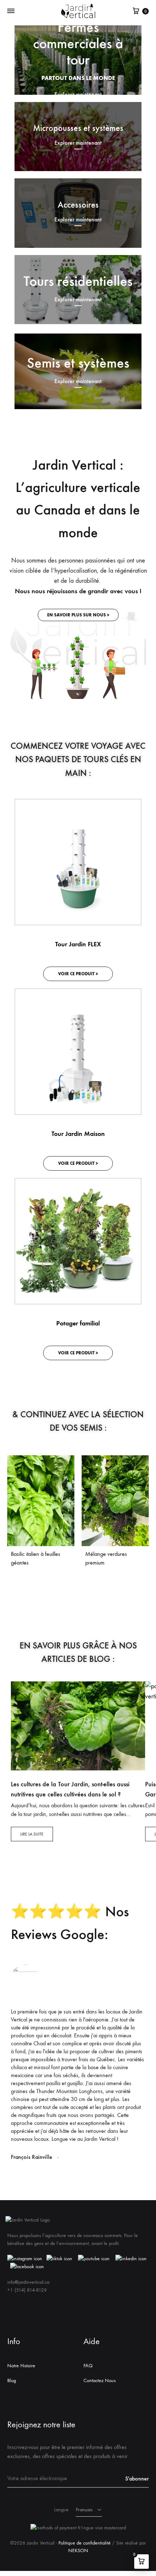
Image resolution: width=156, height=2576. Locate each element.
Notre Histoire (21, 2366)
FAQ (88, 2366)
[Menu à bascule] (11, 11)
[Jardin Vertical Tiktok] (59, 2259)
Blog (12, 2380)
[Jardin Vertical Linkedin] (131, 2259)
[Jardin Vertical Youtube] (94, 2259)
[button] (78, 615)
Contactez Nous (100, 2380)
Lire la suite (32, 1834)
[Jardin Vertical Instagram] (25, 2259)
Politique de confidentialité (85, 2543)
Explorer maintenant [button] (78, 143)
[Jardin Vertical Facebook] (27, 2267)
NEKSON (78, 2550)
